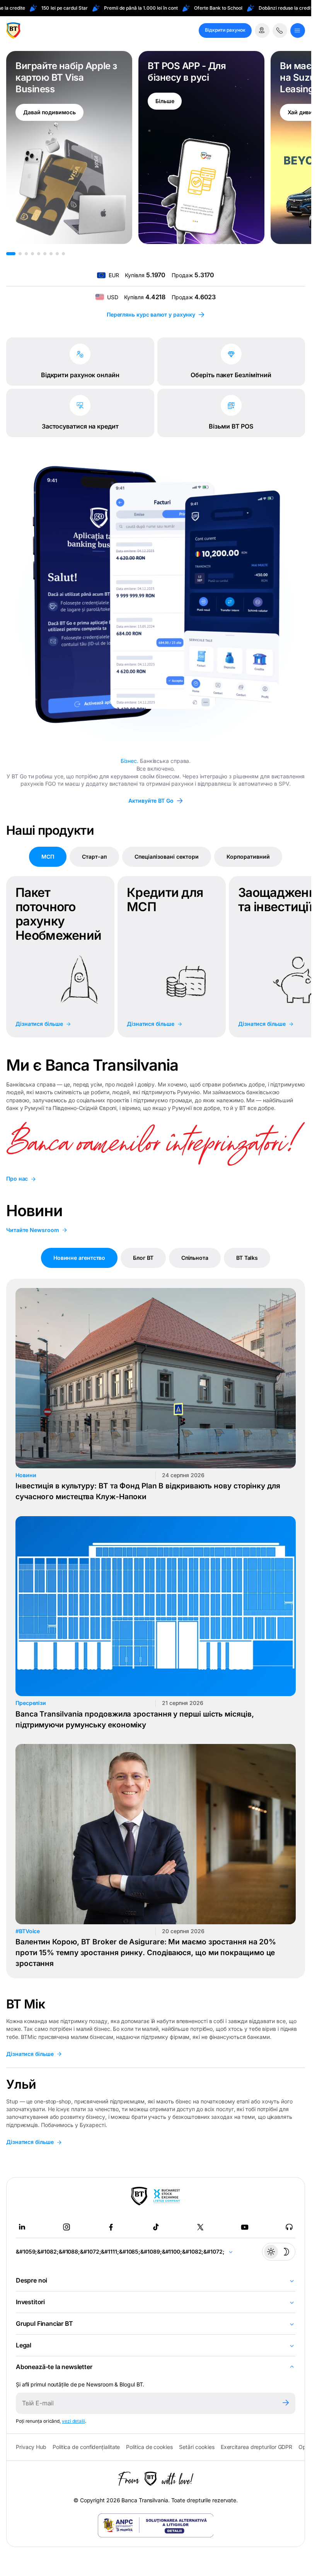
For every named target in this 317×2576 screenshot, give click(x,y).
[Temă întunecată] (279, 2252)
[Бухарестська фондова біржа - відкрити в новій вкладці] (167, 2196)
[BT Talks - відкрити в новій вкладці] (289, 2227)
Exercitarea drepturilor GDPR (256, 2447)
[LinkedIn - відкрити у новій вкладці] (22, 2227)
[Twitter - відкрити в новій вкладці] (200, 2227)
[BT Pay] (139, 2196)
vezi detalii (73, 2421)
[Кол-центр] (280, 31)
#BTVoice (28, 1931)
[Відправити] (286, 2403)
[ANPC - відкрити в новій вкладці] (156, 2525)
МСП (48, 857)
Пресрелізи (31, 1703)
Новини (26, 1475)
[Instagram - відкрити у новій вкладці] (66, 2227)
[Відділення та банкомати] (262, 31)
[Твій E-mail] (146, 2403)
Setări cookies (197, 2447)
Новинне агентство (79, 1258)
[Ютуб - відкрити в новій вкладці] (245, 2227)
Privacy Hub (31, 2447)
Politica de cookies (149, 2447)
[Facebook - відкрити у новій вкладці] (111, 2227)
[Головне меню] (298, 31)
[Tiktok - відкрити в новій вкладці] (156, 2227)
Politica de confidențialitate (86, 2447)
